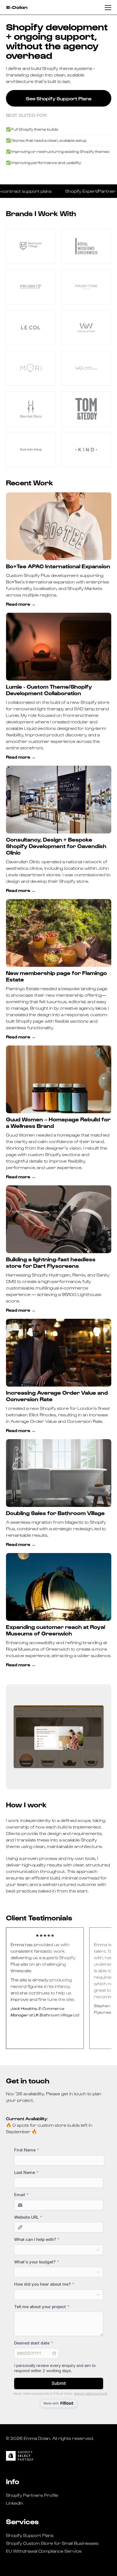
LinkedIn (15, 2503)
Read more (18, 604)
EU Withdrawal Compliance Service (44, 2551)
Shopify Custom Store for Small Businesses (52, 2543)
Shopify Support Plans (30, 2535)
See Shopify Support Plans (59, 98)
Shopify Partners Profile (32, 2495)
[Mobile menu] (108, 8)
